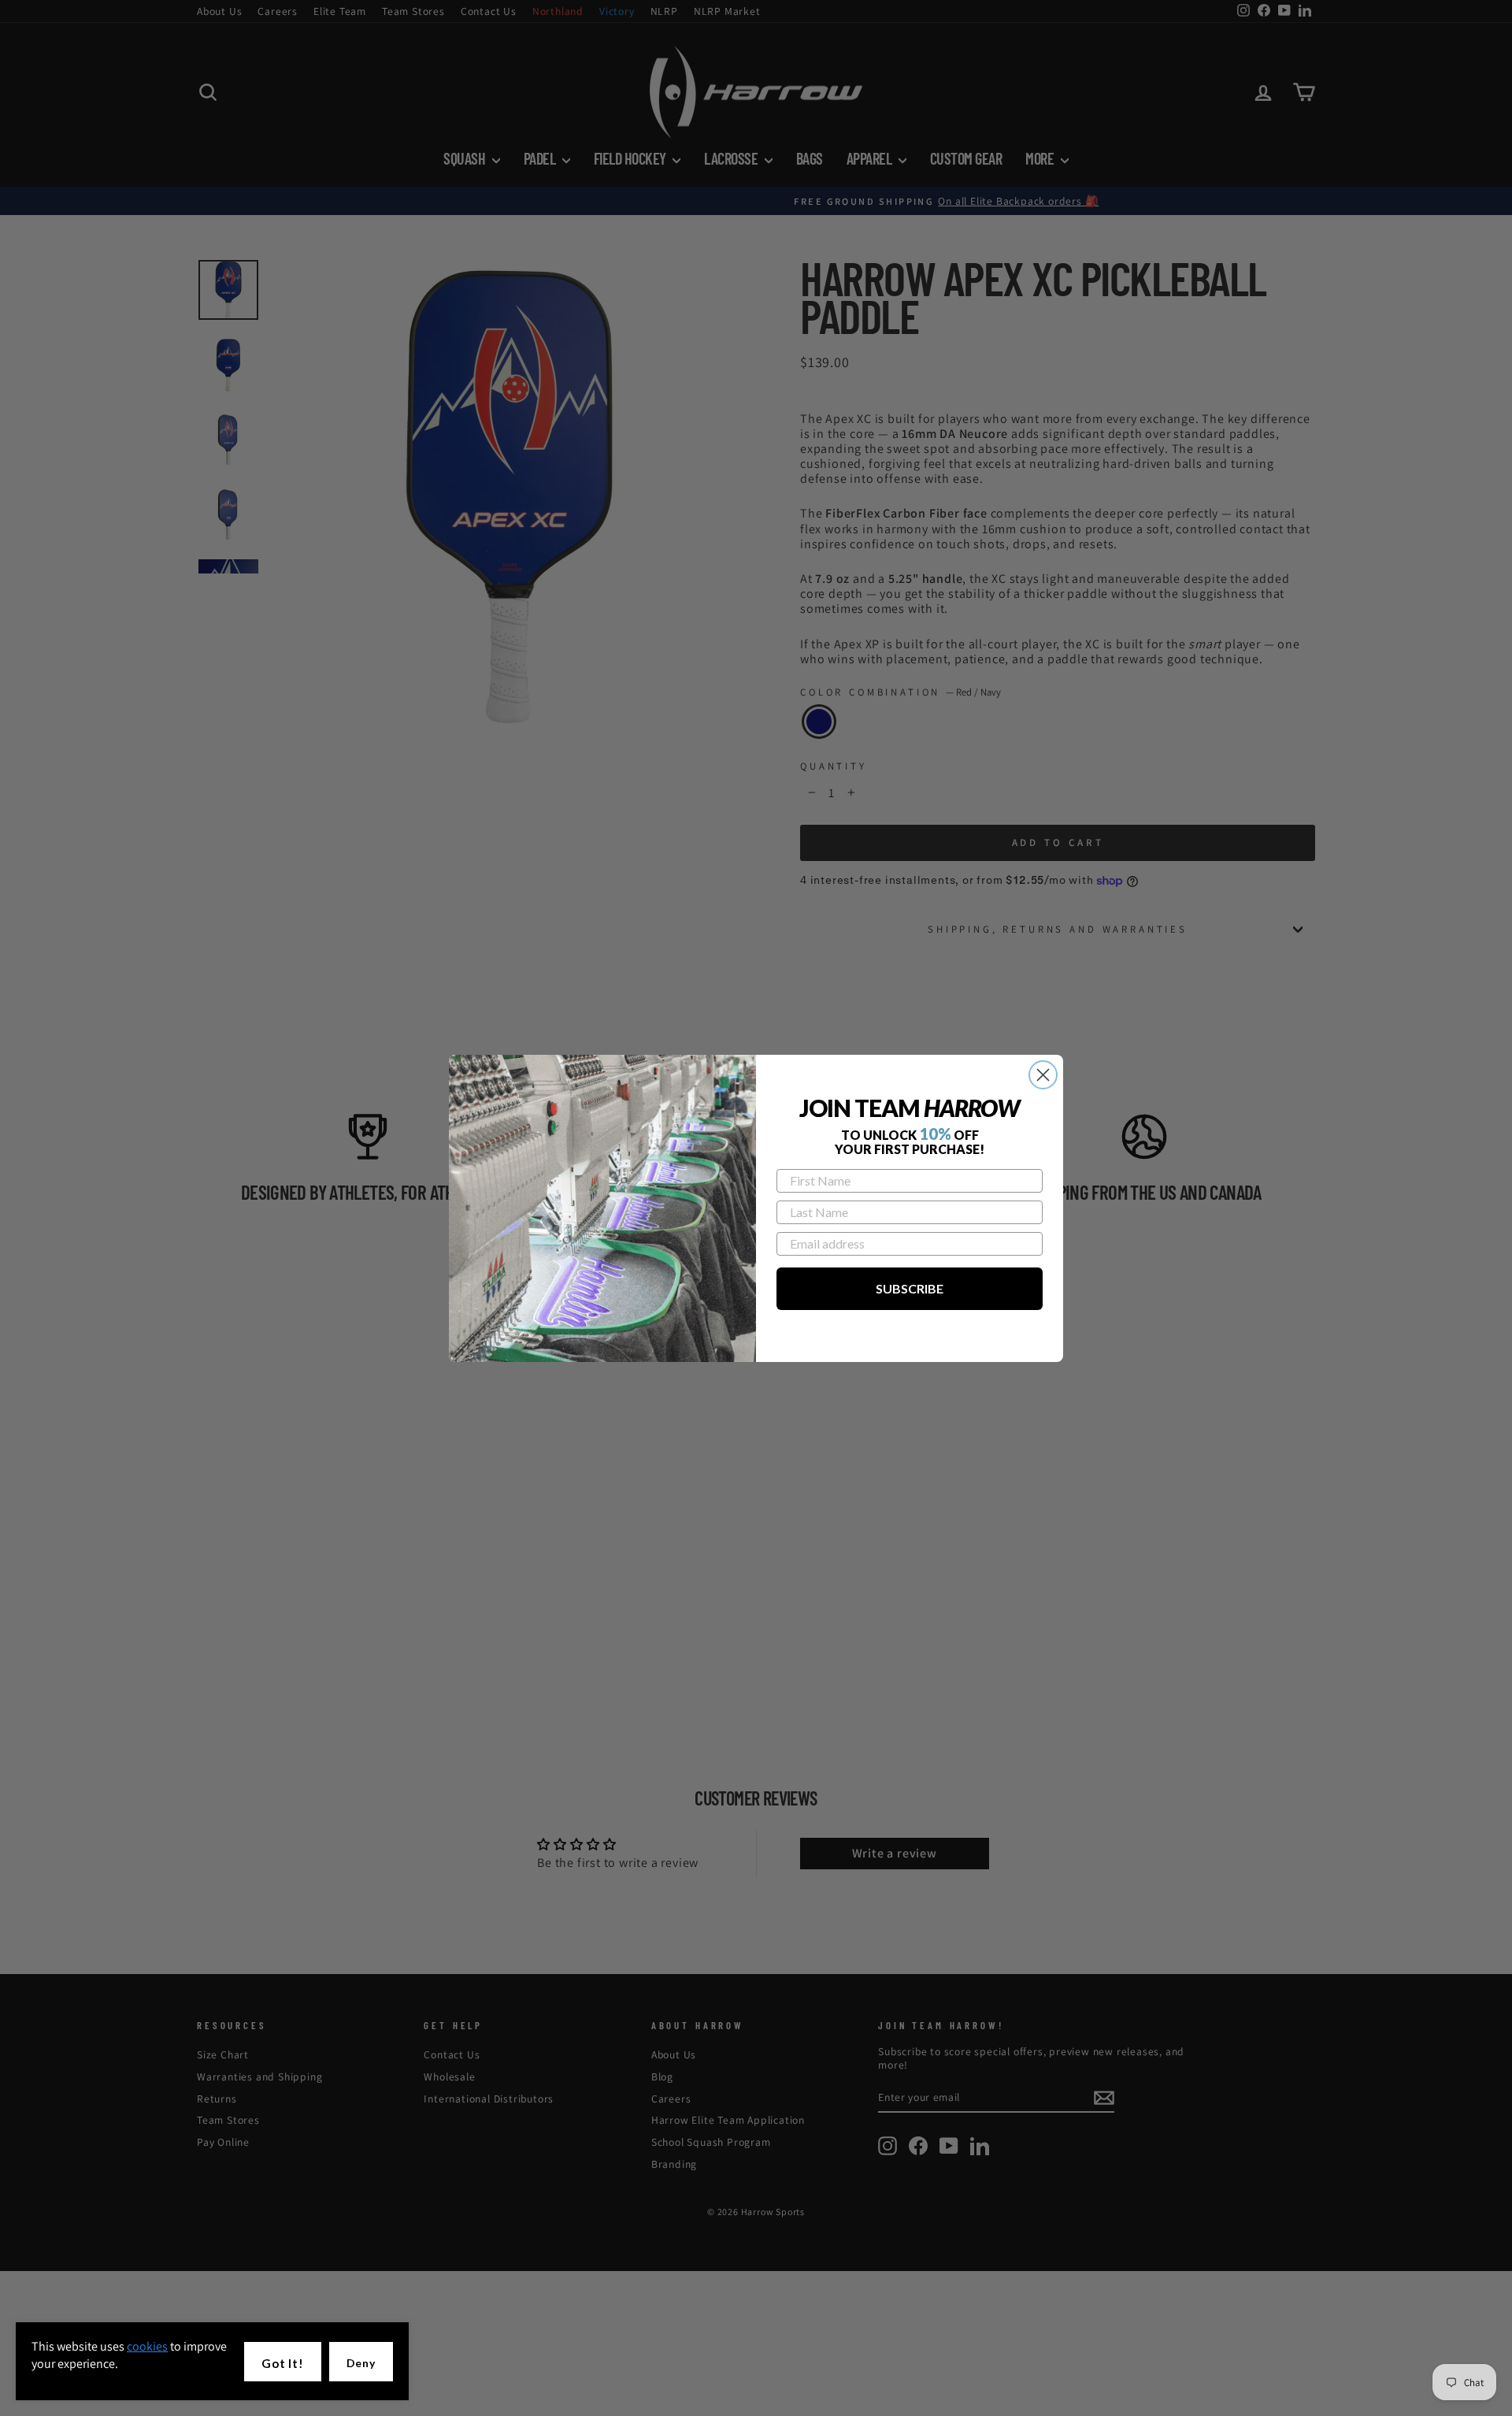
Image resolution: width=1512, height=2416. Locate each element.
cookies (147, 2346)
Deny (361, 2363)
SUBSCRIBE (910, 1288)
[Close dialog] (1043, 1075)
